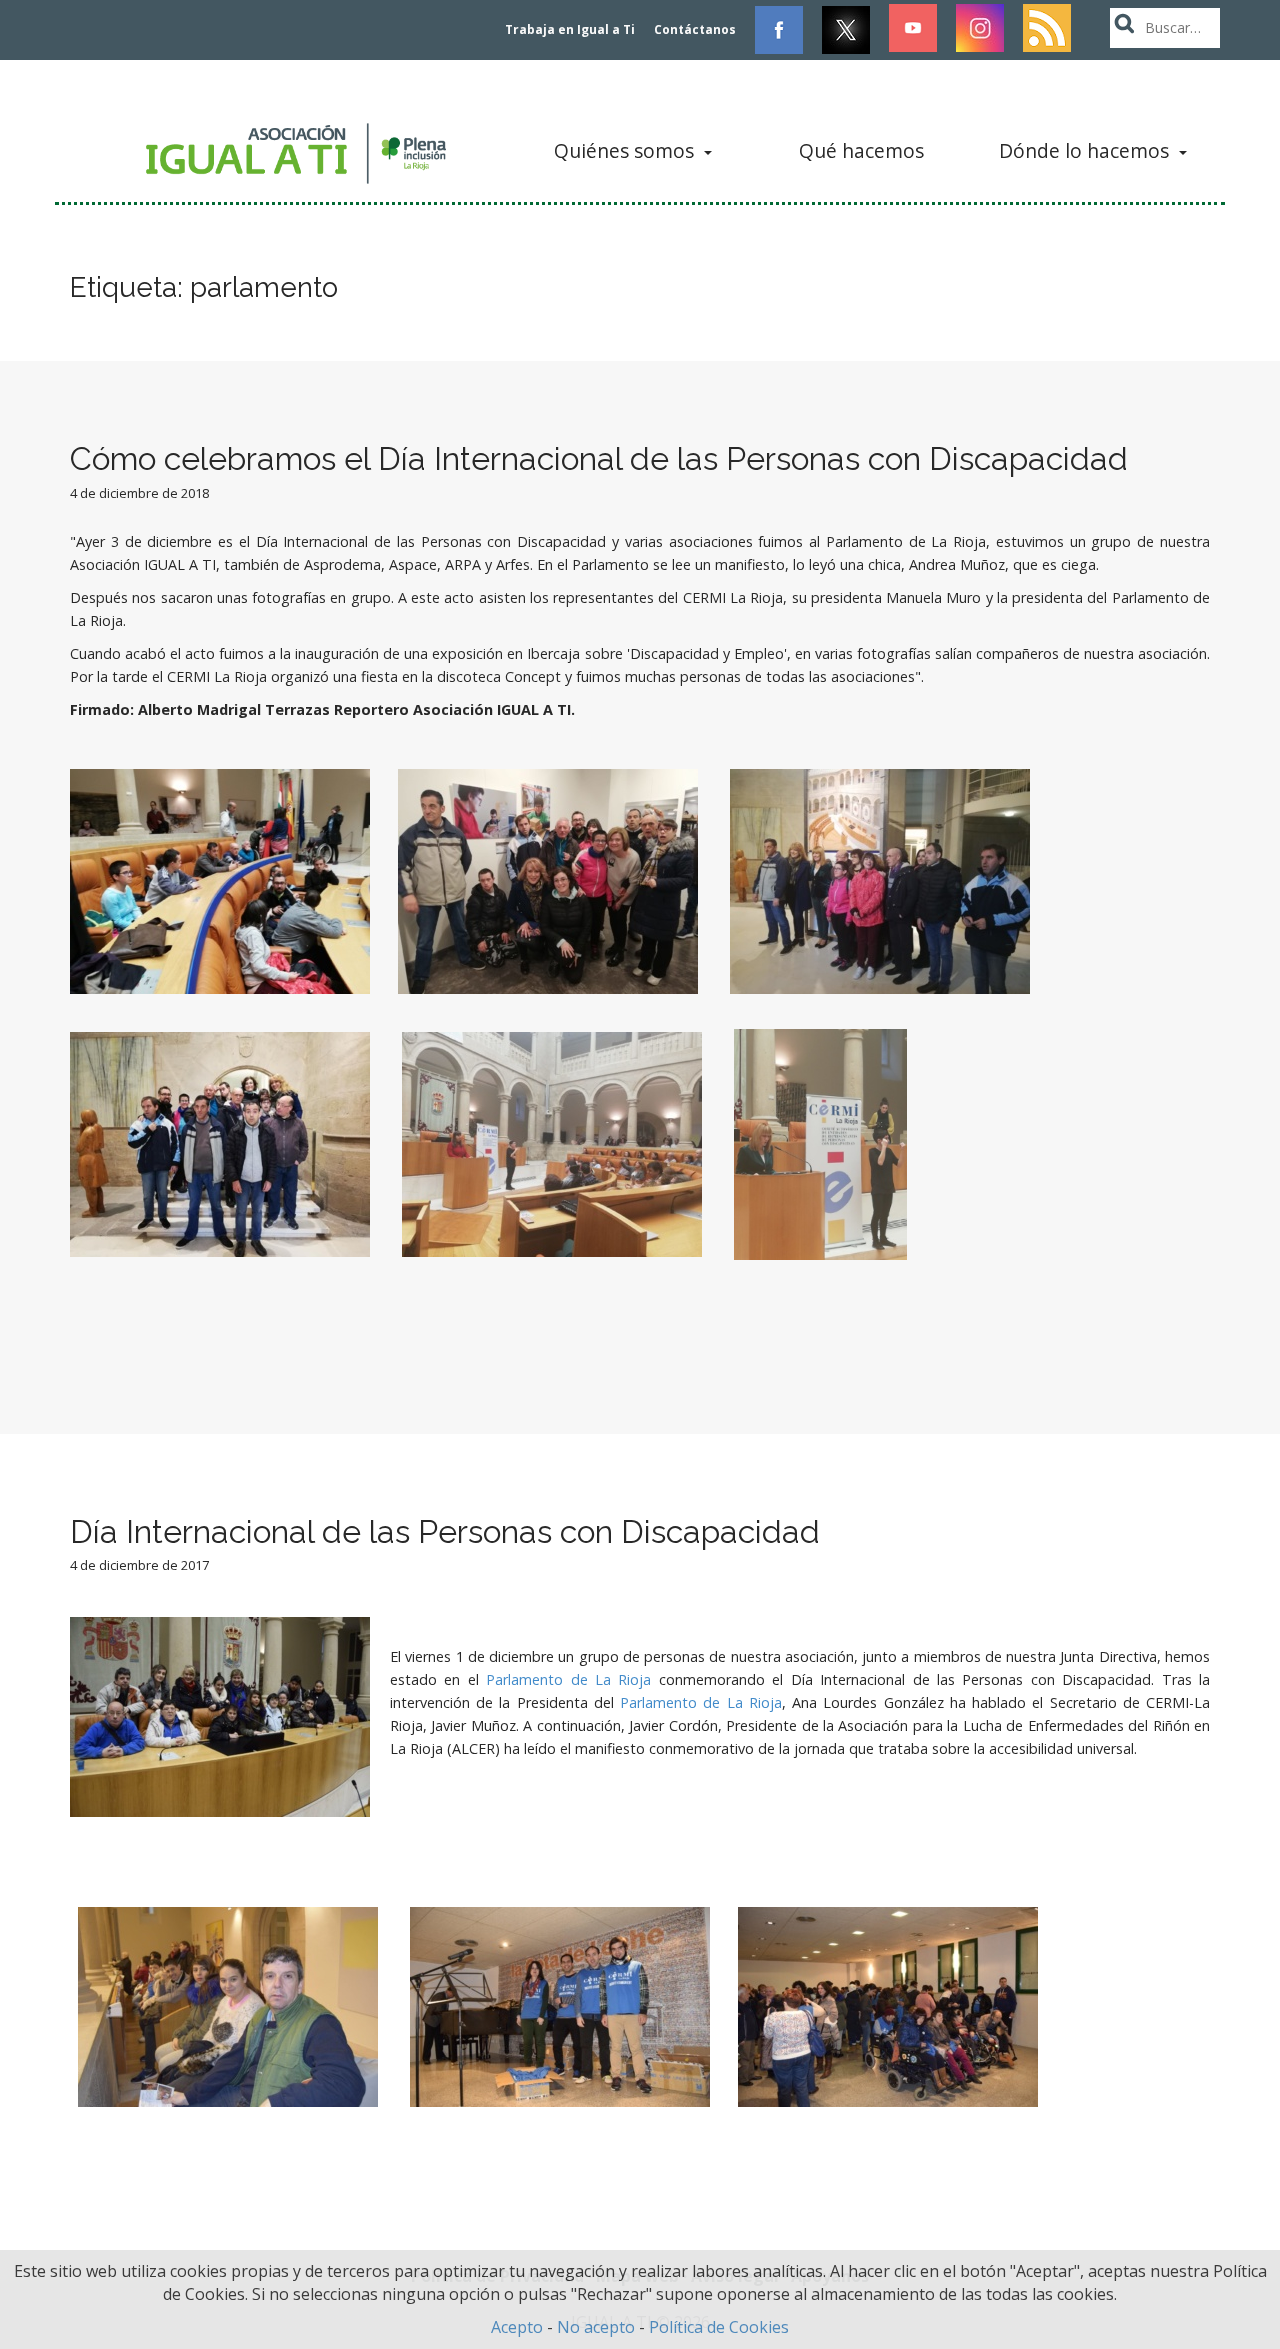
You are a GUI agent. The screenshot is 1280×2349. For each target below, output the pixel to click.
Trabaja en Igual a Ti (570, 29)
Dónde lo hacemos (1086, 150)
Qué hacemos (861, 150)
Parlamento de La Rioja (568, 1679)
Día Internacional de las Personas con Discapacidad (445, 1531)
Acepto (517, 2327)
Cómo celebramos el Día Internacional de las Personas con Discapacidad (599, 458)
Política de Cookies (719, 2327)
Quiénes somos (626, 150)
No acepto (596, 2327)
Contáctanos (695, 29)
